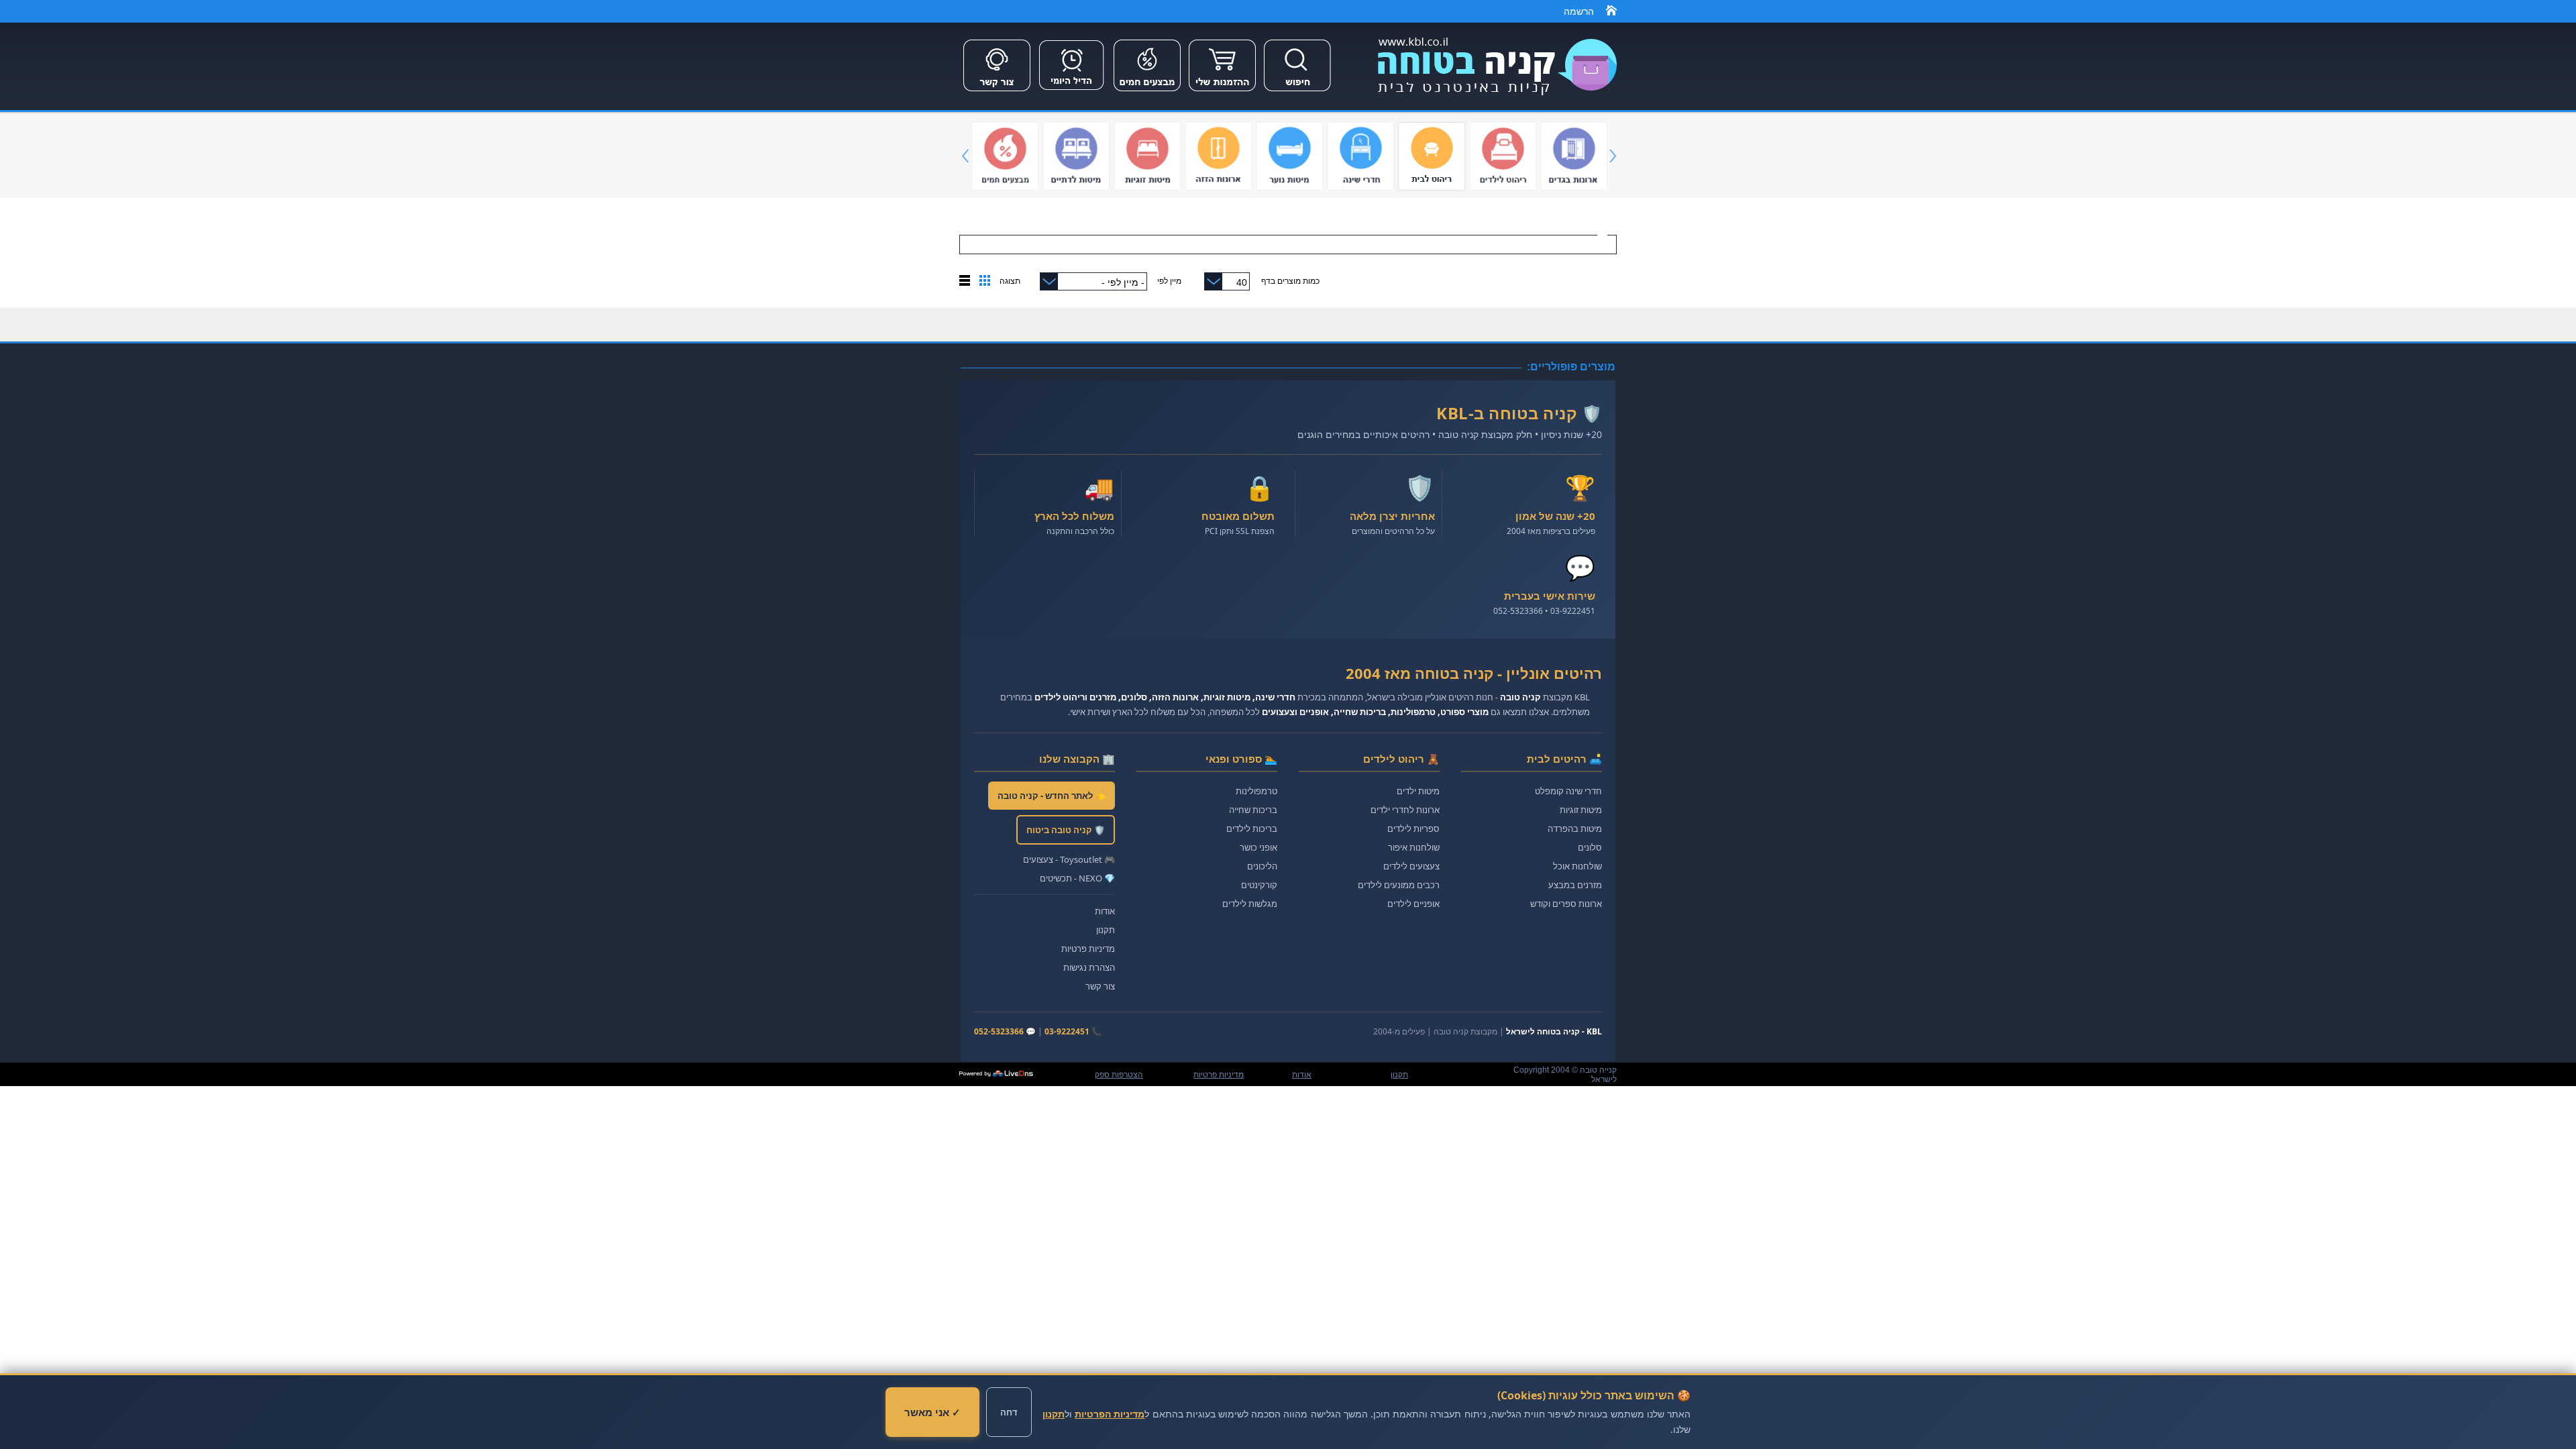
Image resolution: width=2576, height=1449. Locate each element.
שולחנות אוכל (1577, 866)
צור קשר (1100, 986)
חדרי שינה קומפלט (1568, 791)
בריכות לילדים (1252, 828)
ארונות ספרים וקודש (1566, 904)
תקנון (1106, 930)
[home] (1611, 13)
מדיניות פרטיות (1088, 949)
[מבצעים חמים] (1147, 93)
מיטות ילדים (1418, 791)
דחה (1009, 1412)
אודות (1105, 911)
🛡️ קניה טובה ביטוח (1066, 830)
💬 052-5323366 (1005, 1031)
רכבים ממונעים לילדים (1399, 885)
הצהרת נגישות (1089, 967)
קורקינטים (1259, 885)
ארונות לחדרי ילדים (1405, 810)
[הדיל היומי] (1072, 93)
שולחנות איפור (1414, 847)
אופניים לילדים (1413, 904)
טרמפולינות (1256, 791)
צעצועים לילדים (1411, 866)
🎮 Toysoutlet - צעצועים (1069, 859)
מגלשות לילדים (1250, 904)
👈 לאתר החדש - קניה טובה (1052, 796)
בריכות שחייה (1253, 810)
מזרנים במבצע (1575, 885)
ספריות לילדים (1413, 828)
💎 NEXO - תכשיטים (1077, 878)
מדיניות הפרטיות (1110, 1414)
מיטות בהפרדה (1575, 828)
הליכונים (1262, 866)
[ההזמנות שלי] (1222, 93)
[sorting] (985, 283)
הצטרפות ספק (1119, 1075)
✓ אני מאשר (932, 1412)
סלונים (1590, 847)
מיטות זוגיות (1581, 810)
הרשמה (1579, 11)
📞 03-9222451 (1073, 1031)
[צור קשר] (997, 93)
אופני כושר (1258, 847)
